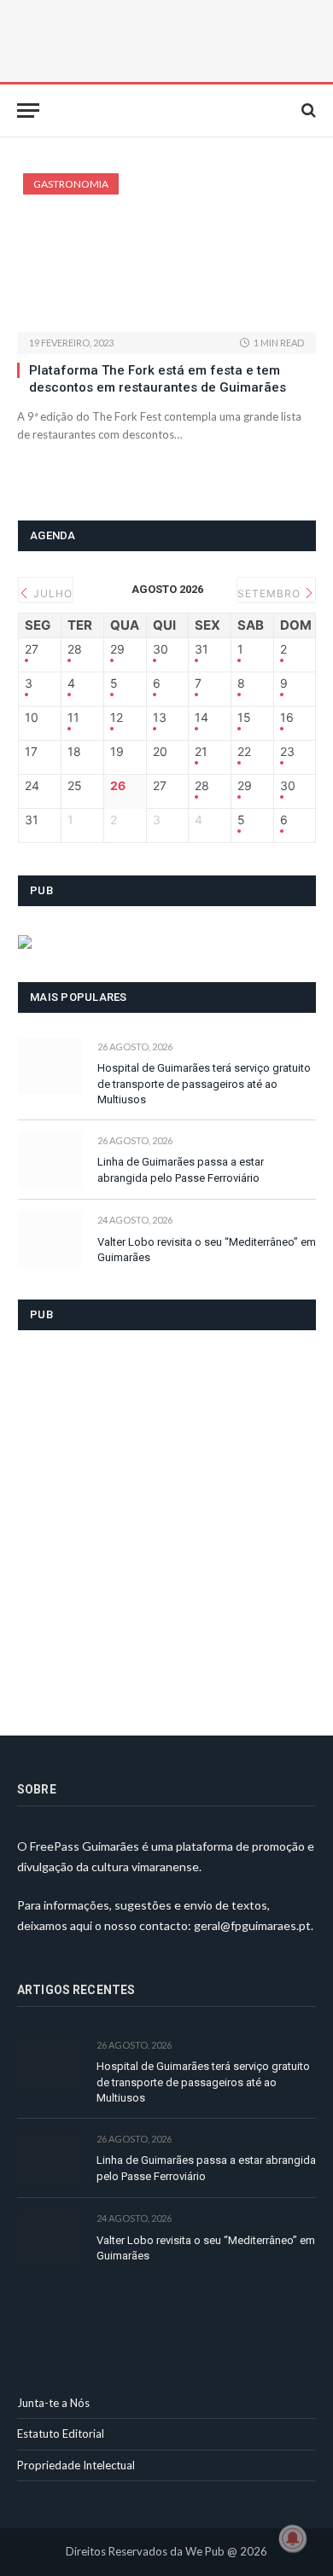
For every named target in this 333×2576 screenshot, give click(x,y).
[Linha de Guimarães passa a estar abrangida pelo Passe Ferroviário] (50, 1160)
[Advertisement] (166, 1522)
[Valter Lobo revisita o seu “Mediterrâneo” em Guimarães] (50, 1239)
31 (202, 649)
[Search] (307, 110)
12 (117, 718)
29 (117, 649)
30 (161, 649)
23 (287, 752)
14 (202, 718)
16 (287, 718)
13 (160, 718)
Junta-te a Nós (53, 2403)
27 (32, 649)
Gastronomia (71, 184)
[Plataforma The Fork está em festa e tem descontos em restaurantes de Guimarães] (166, 253)
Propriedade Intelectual (76, 2465)
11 (73, 718)
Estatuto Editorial (61, 2434)
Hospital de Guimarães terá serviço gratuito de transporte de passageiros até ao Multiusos (204, 1084)
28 (75, 649)
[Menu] (28, 110)
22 (244, 752)
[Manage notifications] (293, 2538)
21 (201, 752)
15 (244, 718)
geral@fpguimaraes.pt (252, 1925)
